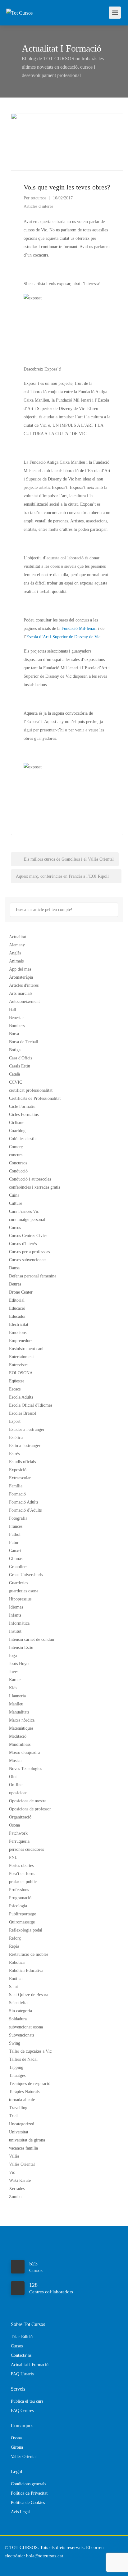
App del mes (20, 969)
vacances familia (23, 2148)
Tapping (16, 2067)
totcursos (39, 198)
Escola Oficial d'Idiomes (31, 1405)
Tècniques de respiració (30, 2084)
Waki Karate (20, 2180)
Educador (17, 1316)
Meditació (18, 1736)
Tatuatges (17, 2075)
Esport (15, 1421)
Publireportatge (23, 1914)
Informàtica (19, 1623)
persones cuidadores (26, 1849)
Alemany (17, 945)
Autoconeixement (24, 1001)
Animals (16, 961)
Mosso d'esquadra (24, 1752)
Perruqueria (19, 1841)
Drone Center (21, 1292)
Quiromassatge (22, 1922)
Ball (13, 1010)
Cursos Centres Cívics (28, 1236)
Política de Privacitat (29, 2493)
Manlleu (16, 1704)
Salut (14, 1987)
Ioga (13, 1656)
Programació (20, 1898)
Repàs (14, 1946)
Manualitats (19, 1712)
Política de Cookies (28, 2503)
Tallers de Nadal (23, 2059)
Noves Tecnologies (25, 1769)
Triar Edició (22, 2337)
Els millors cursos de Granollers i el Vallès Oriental (68, 859)
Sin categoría (21, 2011)
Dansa (14, 1268)
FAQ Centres (22, 2411)
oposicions (18, 1793)
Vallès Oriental (22, 2164)
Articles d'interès (38, 206)
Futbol (15, 1534)
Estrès (14, 1454)
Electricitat (19, 1324)
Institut (15, 1631)
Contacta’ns (21, 2355)
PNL (13, 1857)
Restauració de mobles (29, 1954)
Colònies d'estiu (23, 1139)
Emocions (18, 1333)
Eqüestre (17, 1381)
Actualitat (18, 937)
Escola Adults (21, 1397)
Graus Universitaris (26, 1575)
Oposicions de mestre (28, 1801)
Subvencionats (22, 2035)
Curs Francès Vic (24, 1211)
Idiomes (16, 1607)
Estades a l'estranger (27, 1429)
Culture (16, 1203)
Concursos (18, 1163)
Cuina (14, 1195)
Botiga (15, 1050)
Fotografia (18, 1518)
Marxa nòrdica (22, 1720)
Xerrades (17, 2189)
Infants (15, 1615)
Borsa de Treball (24, 1042)
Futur (14, 1543)
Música (15, 1761)
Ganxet (15, 1551)
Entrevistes (19, 1365)
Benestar (16, 1018)
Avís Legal (20, 2512)
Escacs (15, 1389)
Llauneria (17, 1696)
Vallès (14, 2156)
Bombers (17, 1026)
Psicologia (18, 1906)
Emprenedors (21, 1341)
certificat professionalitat (31, 1090)
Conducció (18, 1171)
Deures (15, 1284)
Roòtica (16, 1979)
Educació (17, 1308)
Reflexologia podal (26, 1930)
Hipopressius (20, 1599)
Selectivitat (19, 2003)
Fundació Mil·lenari (80, 628)
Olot (13, 1777)
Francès (16, 1526)
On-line (16, 1785)
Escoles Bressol (23, 1413)
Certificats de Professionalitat (35, 1098)
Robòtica (17, 1962)
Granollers (18, 1567)
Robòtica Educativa (26, 1971)
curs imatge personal (27, 1220)
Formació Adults (24, 1502)
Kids (13, 1688)
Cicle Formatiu (22, 1106)
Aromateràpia (21, 977)
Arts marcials (21, 993)
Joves (14, 1672)
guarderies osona (24, 1591)
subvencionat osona (26, 2027)
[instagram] (21, 2564)
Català (14, 1074)
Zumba (15, 2197)
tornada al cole (22, 2100)
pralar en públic (23, 1882)
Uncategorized (22, 2124)
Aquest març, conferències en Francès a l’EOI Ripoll (63, 876)
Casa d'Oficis (21, 1058)
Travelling (18, 2108)
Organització (20, 1817)
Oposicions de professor (30, 1809)
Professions (19, 1890)
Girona (17, 2447)
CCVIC (16, 1082)
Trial (13, 2116)
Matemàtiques (21, 1728)
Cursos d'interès (23, 1244)
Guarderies (18, 1583)
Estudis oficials (22, 1462)
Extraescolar (20, 1478)
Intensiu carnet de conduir (32, 1639)
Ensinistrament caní (26, 1349)
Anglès (15, 953)
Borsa (14, 1034)
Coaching (17, 1131)
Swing (15, 2043)
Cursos (15, 1228)
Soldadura (18, 2019)
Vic (12, 2172)
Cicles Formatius (24, 1115)
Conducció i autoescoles (30, 1179)
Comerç (16, 1147)
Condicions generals (28, 2484)
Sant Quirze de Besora (29, 1995)
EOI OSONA (21, 1373)
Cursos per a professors (29, 1252)
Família (16, 1486)
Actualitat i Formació (30, 2365)
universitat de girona (27, 2140)
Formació (17, 1494)
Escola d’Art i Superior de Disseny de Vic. (64, 637)
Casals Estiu (20, 1066)
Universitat (19, 2132)
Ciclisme (17, 1123)
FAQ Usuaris (22, 2374)
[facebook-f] (11, 2564)
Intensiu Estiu (21, 1648)
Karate (15, 1680)
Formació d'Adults (25, 1510)
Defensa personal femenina (33, 1276)
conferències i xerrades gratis (34, 1187)
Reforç (15, 1938)
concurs (16, 1155)
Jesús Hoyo (19, 1664)
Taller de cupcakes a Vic (30, 2051)
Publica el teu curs (27, 2401)
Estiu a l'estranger (25, 1446)
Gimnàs (16, 1559)
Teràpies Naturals (24, 2092)
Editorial (17, 1300)
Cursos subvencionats (28, 1260)
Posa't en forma (23, 1874)
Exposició (18, 1470)
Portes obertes (21, 1866)
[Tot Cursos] (19, 4)
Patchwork (18, 1833)
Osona (14, 1825)
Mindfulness (20, 1744)
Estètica (16, 1438)
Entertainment (21, 1357)
